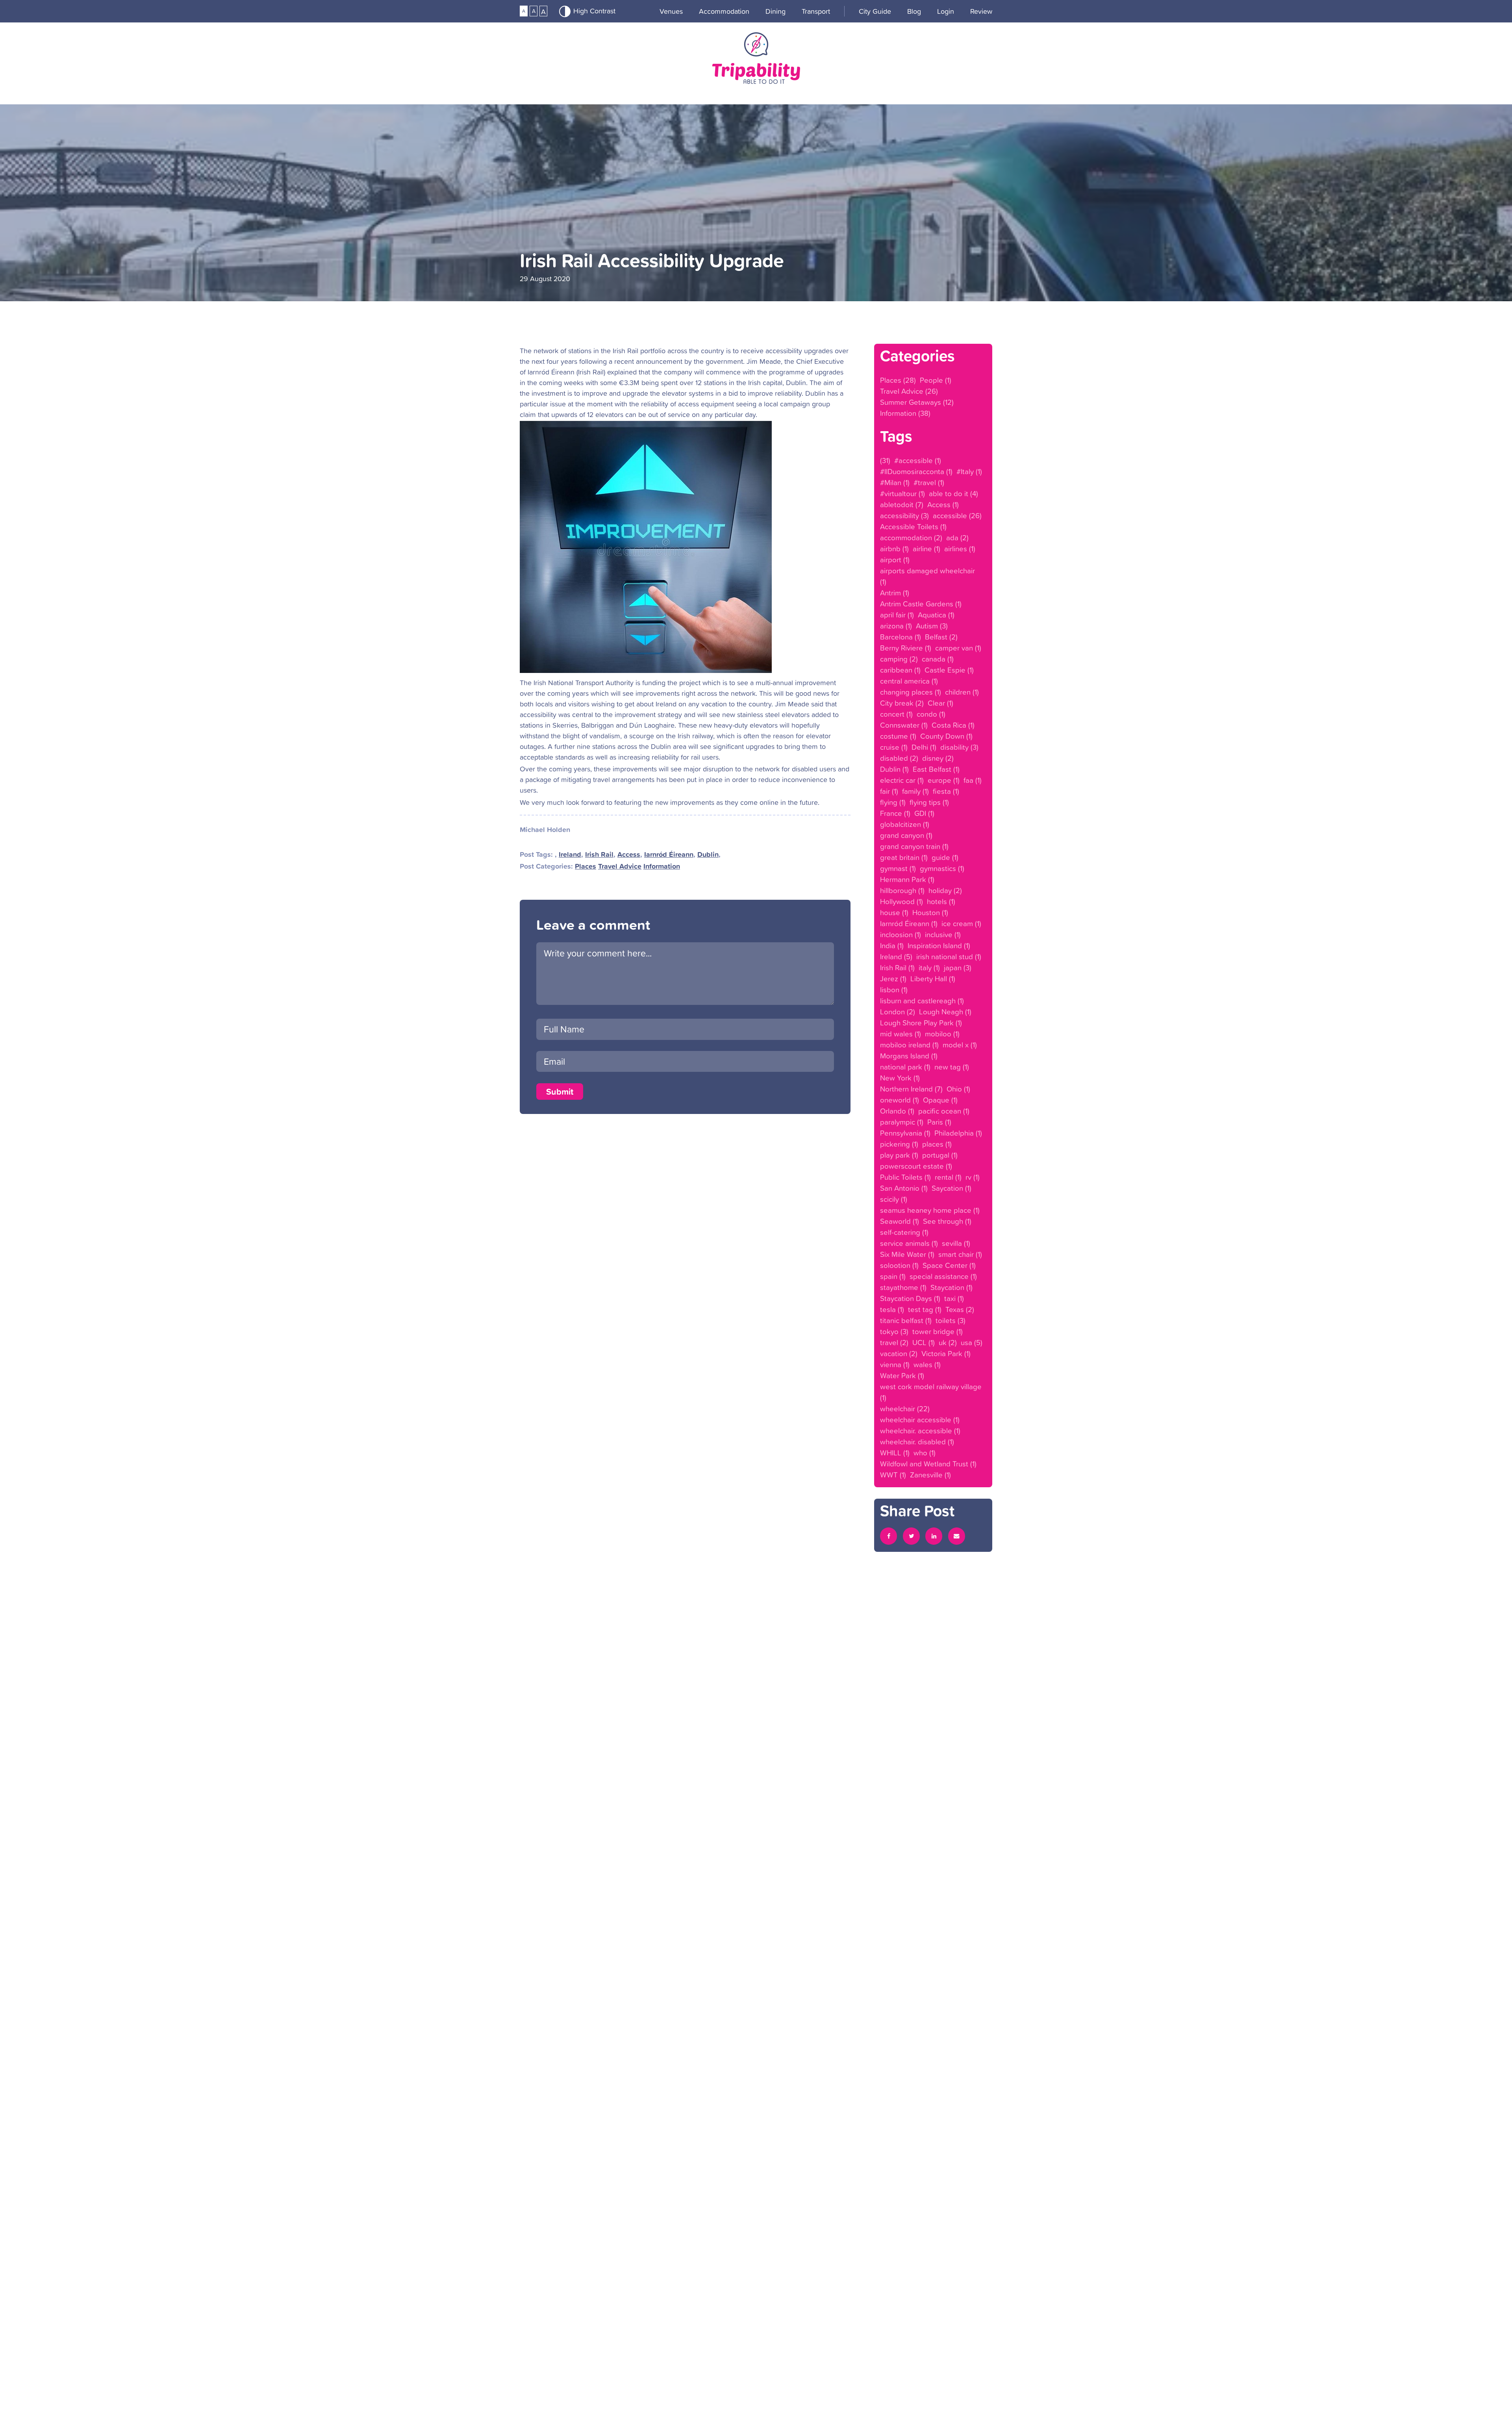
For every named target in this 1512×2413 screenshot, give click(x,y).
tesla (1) (892, 1309)
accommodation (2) (911, 537)
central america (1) (909, 681)
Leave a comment (593, 925)
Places (586, 866)
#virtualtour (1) (902, 493)
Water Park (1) (902, 1375)
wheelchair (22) (905, 1409)
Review (981, 11)
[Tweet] (911, 1536)
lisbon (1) (894, 990)
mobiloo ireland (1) (909, 1045)
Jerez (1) (893, 979)
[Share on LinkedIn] (934, 1536)
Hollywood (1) (901, 901)
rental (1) (948, 1177)
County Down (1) (946, 736)
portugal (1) (940, 1155)
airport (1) (895, 560)
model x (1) (960, 1045)
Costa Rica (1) (953, 725)
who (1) (925, 1453)
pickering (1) (899, 1144)
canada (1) (938, 659)
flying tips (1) (929, 802)
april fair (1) (897, 615)
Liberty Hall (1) (933, 979)
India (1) (892, 945)
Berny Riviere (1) (906, 648)
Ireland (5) (896, 956)
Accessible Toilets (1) (913, 526)
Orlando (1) (897, 1111)
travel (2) (894, 1342)
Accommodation (724, 11)
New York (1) (900, 1078)
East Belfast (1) (936, 769)
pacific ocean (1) (944, 1111)
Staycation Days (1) (910, 1298)
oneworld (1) (900, 1100)
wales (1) (927, 1364)
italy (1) (929, 967)
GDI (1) (924, 813)
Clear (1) (940, 703)
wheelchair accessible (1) (920, 1420)
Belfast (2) (941, 637)
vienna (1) (895, 1364)
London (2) (898, 1012)
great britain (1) (904, 857)
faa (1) (973, 780)
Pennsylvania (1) (905, 1133)
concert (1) (896, 714)
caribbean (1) (900, 670)
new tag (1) (952, 1067)
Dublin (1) (894, 769)
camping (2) (899, 659)
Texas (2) (960, 1309)
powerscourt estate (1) (916, 1166)
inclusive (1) (943, 934)
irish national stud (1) (949, 956)
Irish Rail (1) (897, 967)
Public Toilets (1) (905, 1177)
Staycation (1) (951, 1287)
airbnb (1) (894, 549)
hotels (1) (941, 901)
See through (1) (947, 1221)
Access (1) (943, 504)
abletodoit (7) (902, 504)
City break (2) (902, 703)
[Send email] (957, 1536)
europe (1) (944, 780)
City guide (875, 11)
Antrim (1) (895, 593)
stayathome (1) (903, 1287)
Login (946, 11)
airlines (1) (960, 549)
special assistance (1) (943, 1276)
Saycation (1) (951, 1188)
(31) (885, 460)
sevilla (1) (956, 1243)
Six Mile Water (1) (907, 1254)
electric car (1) (902, 780)
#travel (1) (929, 482)
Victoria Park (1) (946, 1353)
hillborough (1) (902, 890)
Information (662, 866)
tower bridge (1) (938, 1331)
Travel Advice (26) (909, 391)
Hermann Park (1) (907, 879)
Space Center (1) (949, 1265)
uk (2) (948, 1342)
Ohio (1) (958, 1089)
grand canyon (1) (906, 835)
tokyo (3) (894, 1331)
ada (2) (957, 537)
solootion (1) (899, 1265)
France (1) (895, 813)
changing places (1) (911, 692)
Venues (671, 11)
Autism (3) (932, 626)
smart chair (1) (960, 1254)
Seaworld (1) (900, 1221)
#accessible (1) (918, 460)
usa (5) (972, 1342)
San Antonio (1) (904, 1188)
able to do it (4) (953, 493)
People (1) (936, 380)
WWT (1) (893, 1475)
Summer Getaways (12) (917, 402)
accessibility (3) (904, 515)
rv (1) (973, 1177)
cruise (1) (894, 747)
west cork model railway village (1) (931, 1392)
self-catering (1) (904, 1232)
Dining (775, 11)
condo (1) (931, 714)
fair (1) (889, 791)
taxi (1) (954, 1298)
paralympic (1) (902, 1122)
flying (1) (893, 802)
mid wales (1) (901, 1034)
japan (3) (958, 967)
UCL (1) (924, 1342)
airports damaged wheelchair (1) (927, 576)
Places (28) (898, 380)
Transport (816, 11)
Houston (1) (930, 912)
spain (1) (893, 1276)
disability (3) (959, 747)
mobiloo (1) (942, 1034)
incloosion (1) (901, 934)
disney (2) (938, 758)
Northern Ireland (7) (911, 1089)
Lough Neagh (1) (945, 1012)
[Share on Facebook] (888, 1536)
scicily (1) (894, 1199)
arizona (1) (896, 626)
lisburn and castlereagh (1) (922, 1001)
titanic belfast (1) (906, 1320)
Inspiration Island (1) (939, 945)
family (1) (915, 791)
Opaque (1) (940, 1100)
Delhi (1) (924, 747)
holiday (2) (945, 890)
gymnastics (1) (942, 868)
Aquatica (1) (936, 615)
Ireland (570, 854)
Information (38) (905, 413)
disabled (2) (899, 758)
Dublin (708, 854)
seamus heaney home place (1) (930, 1210)
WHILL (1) (895, 1453)
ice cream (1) (961, 923)
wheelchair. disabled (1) (917, 1442)
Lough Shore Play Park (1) (921, 1023)
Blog (914, 11)
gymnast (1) (898, 868)
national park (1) (905, 1067)
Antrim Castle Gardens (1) (921, 604)
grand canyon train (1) (914, 846)
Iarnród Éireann (669, 854)
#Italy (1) (969, 471)
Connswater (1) (904, 725)
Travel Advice (620, 866)
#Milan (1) (895, 482)
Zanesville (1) (930, 1475)
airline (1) (926, 549)
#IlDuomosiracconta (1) (916, 471)
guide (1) (945, 857)
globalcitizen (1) (905, 824)
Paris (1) (939, 1122)
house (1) (894, 912)
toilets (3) (951, 1320)
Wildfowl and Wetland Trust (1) (928, 1464)
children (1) (962, 692)
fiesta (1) (946, 791)
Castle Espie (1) (949, 670)
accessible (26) (957, 515)
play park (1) (899, 1155)
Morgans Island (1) (909, 1056)
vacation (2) (899, 1353)
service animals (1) (909, 1243)
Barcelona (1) (901, 637)
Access (629, 854)
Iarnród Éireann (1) (909, 923)
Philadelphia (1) (958, 1133)
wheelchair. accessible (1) (920, 1431)
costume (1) (898, 736)
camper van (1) (958, 648)
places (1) (937, 1144)
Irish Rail (599, 854)
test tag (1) (925, 1309)
